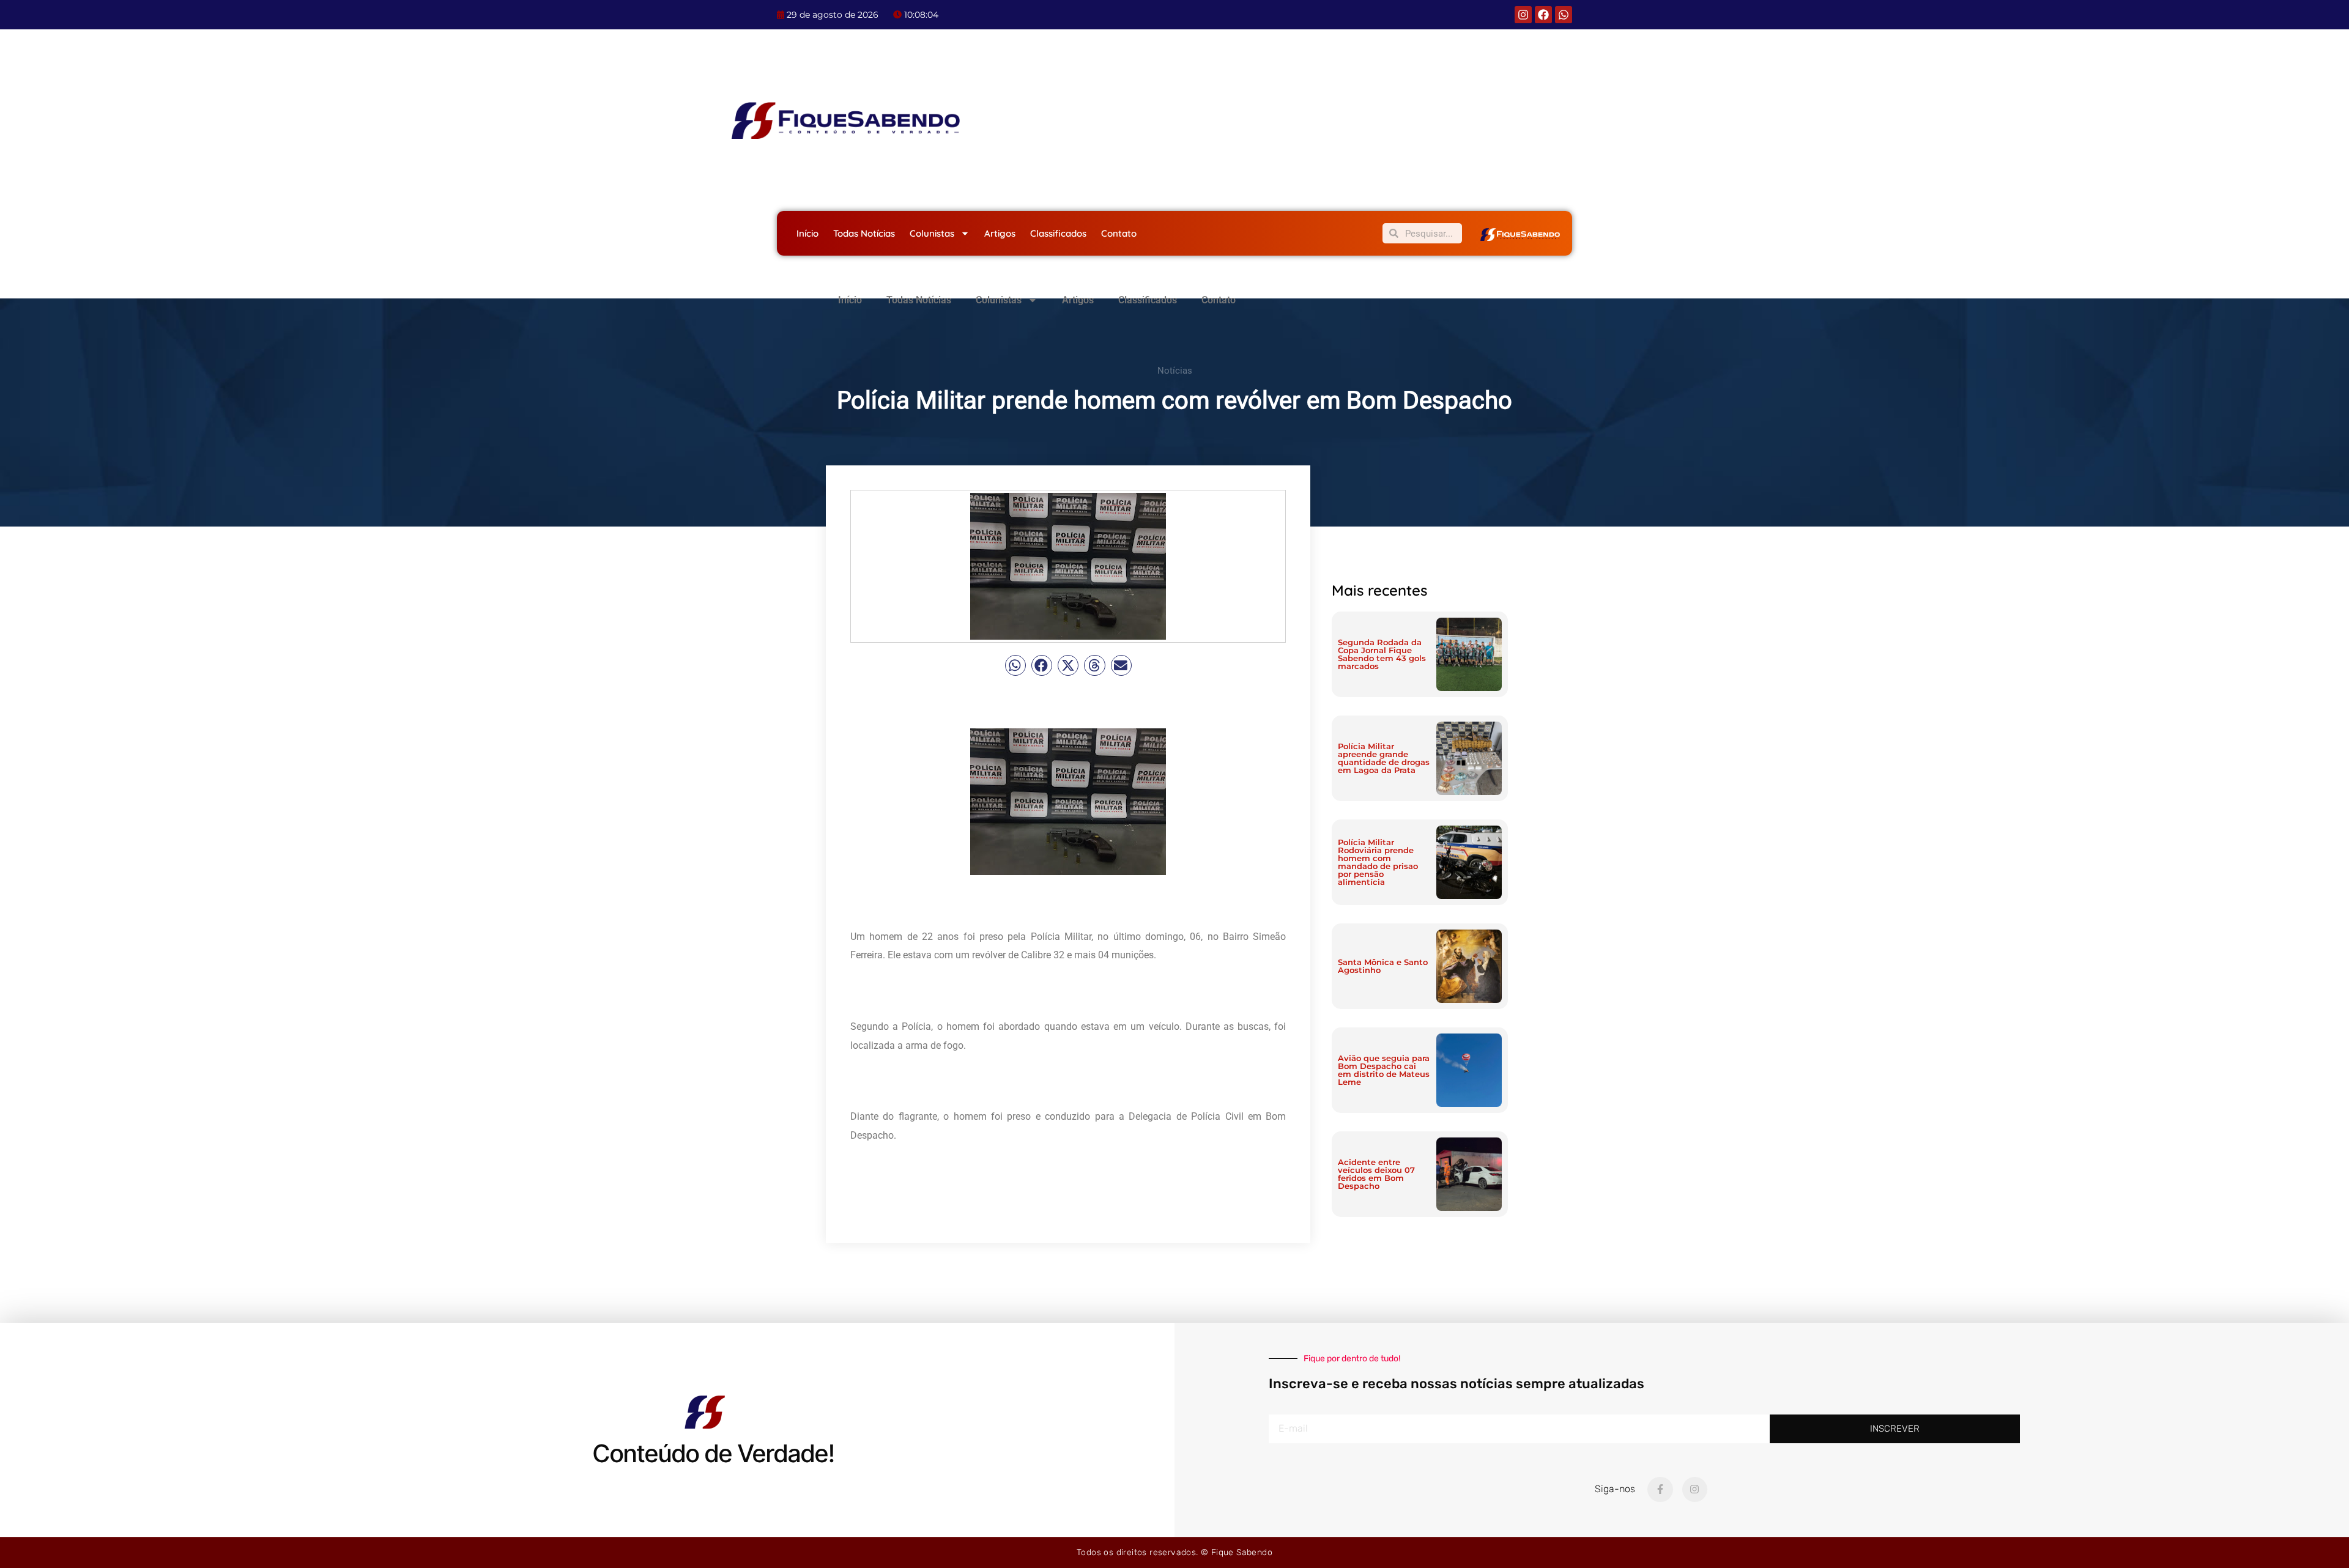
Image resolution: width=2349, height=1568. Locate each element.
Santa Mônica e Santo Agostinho (1383, 966)
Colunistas (932, 233)
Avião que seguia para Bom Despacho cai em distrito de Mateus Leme (1384, 1070)
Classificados (1058, 233)
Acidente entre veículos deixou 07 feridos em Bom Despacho (1376, 1174)
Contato (1119, 233)
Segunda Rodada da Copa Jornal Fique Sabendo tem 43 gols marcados (1382, 654)
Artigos (1000, 233)
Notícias (1175, 371)
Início (807, 233)
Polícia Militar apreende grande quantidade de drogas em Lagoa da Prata (1384, 758)
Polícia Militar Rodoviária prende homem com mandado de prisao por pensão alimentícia (1378, 862)
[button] (1015, 665)
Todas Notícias (864, 233)
